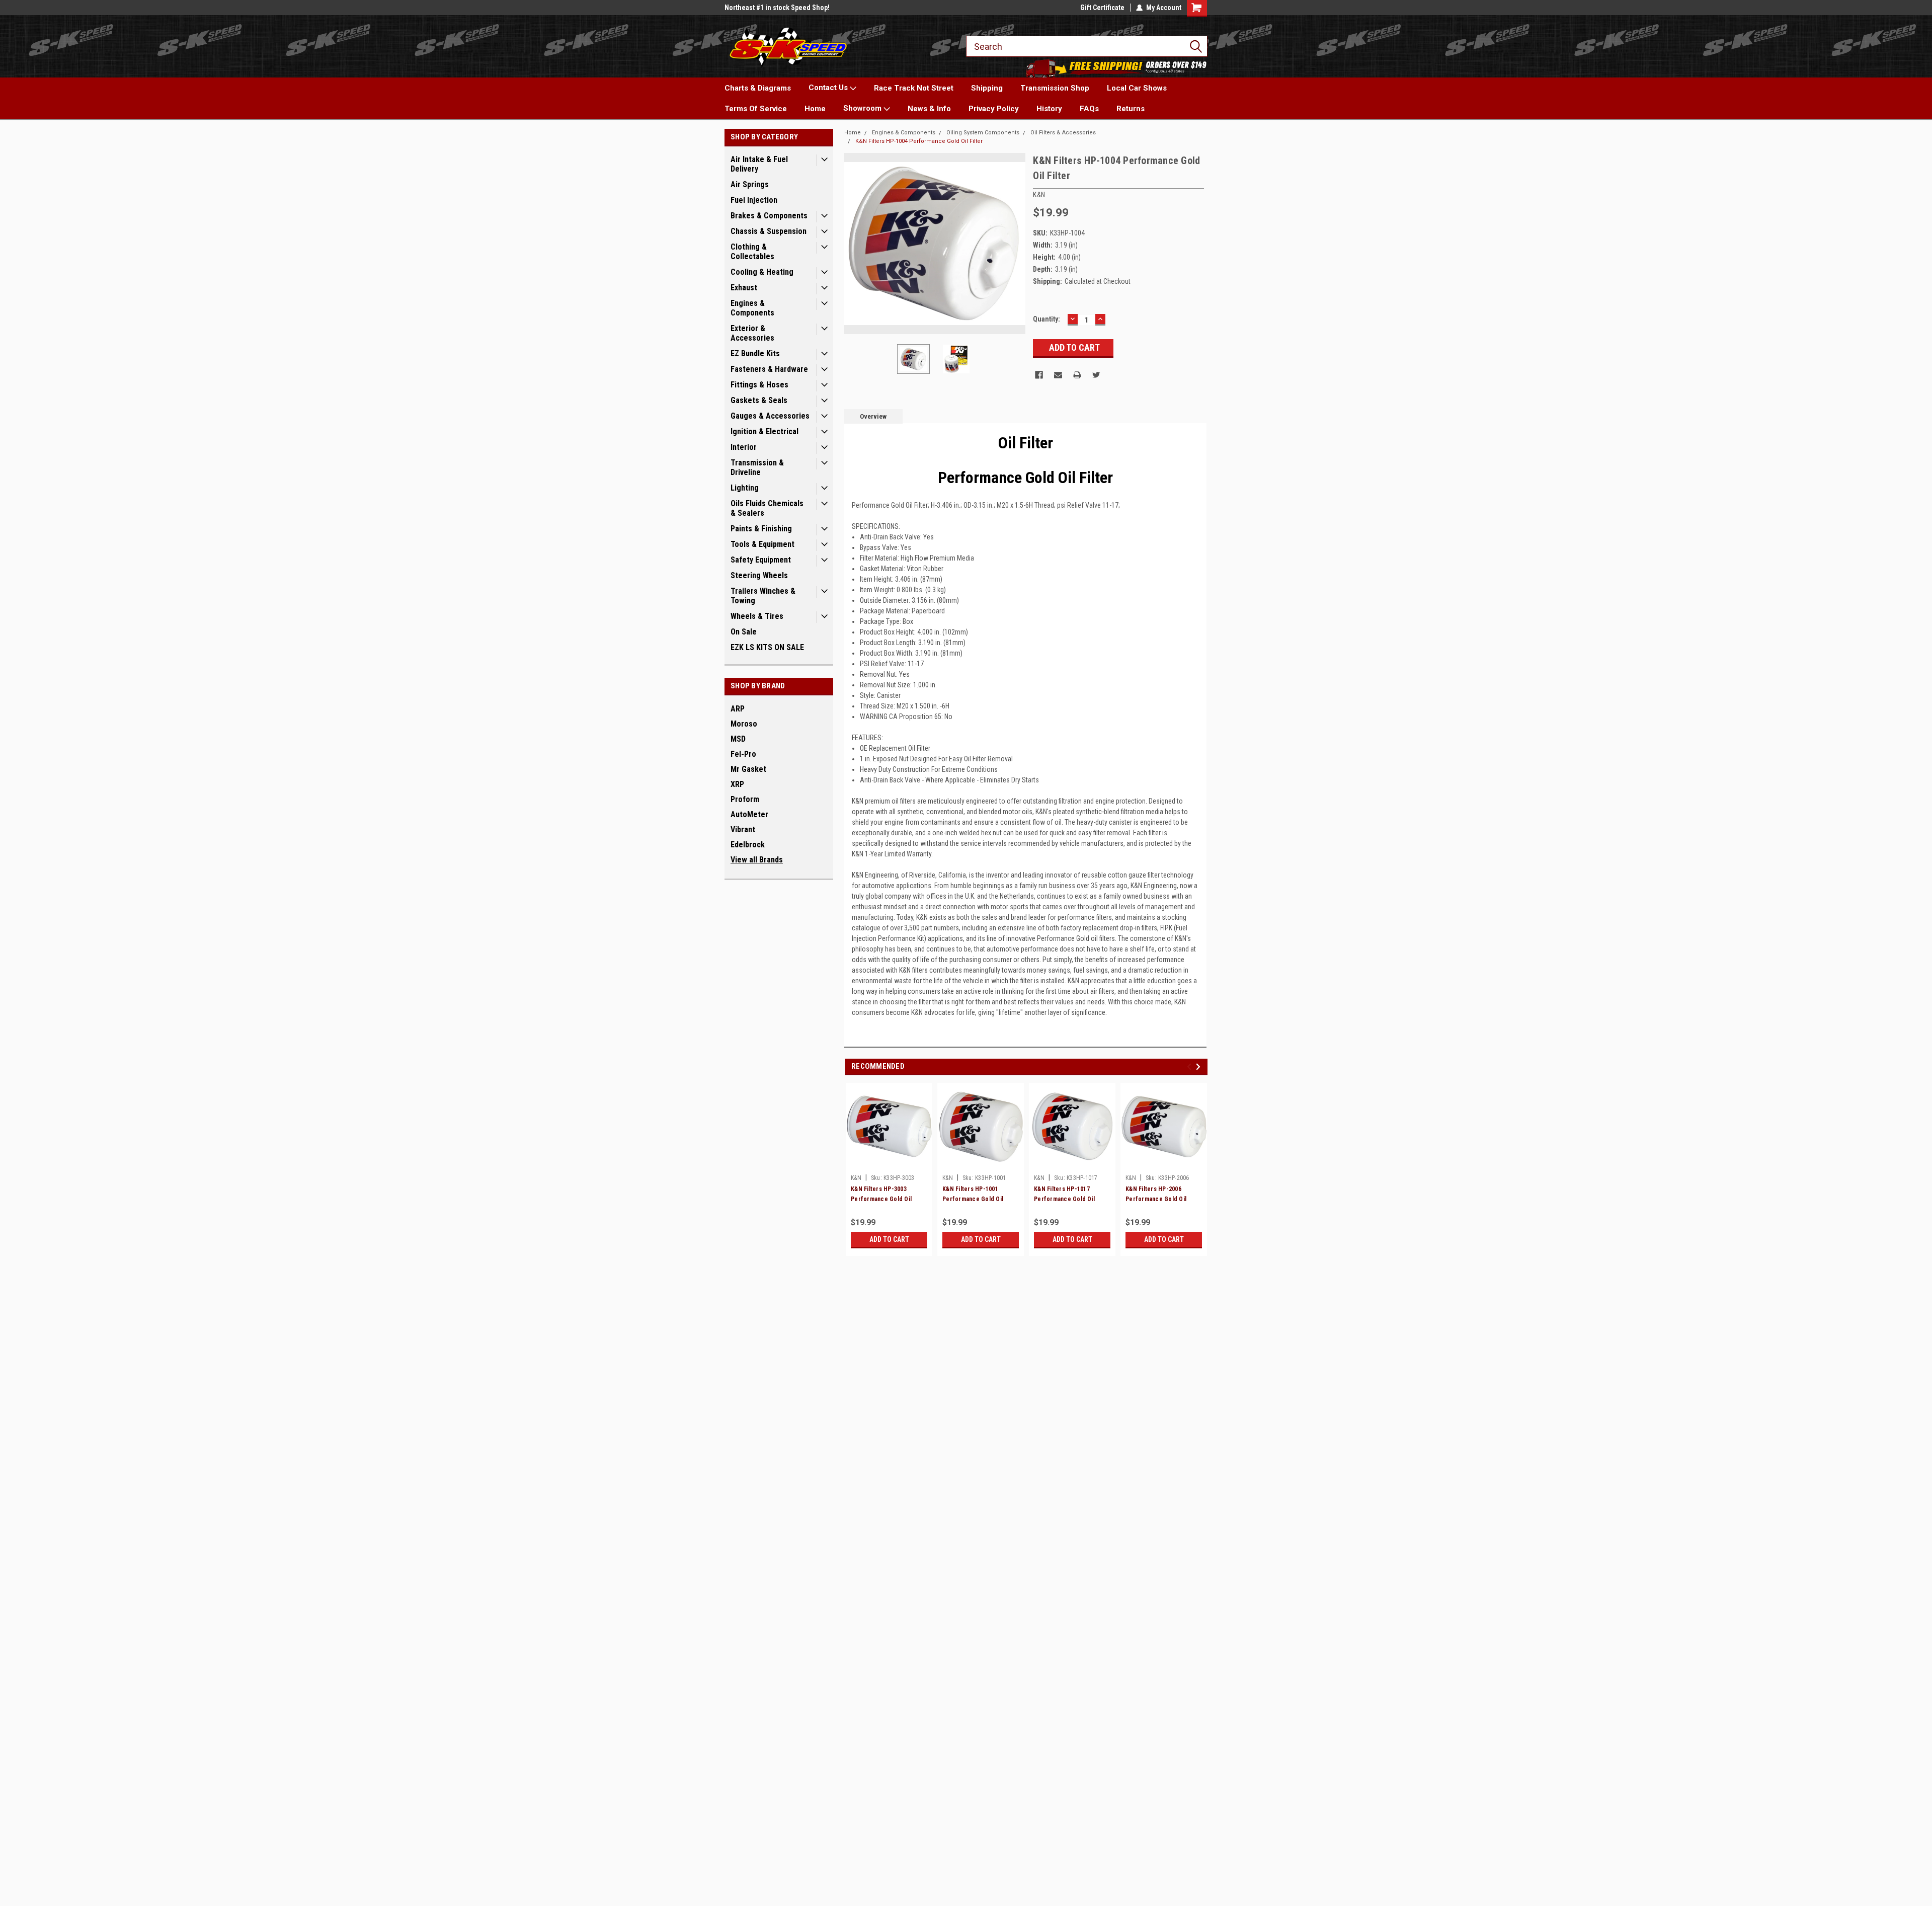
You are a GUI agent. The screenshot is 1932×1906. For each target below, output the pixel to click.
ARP (738, 709)
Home (815, 109)
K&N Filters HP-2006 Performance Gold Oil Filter (1156, 1199)
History (1049, 109)
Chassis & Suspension (769, 231)
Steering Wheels (759, 575)
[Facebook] (1039, 375)
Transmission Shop (1055, 88)
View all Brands (757, 860)
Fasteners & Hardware (769, 369)
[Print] (1077, 375)
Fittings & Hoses (759, 385)
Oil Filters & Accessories (1063, 133)
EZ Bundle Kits (755, 353)
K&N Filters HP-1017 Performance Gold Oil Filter (1064, 1199)
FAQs (1089, 109)
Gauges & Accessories (770, 416)
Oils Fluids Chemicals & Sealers (767, 508)
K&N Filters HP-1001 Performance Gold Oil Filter (973, 1199)
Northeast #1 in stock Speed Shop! (777, 8)
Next (1015, 244)
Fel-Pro (743, 754)
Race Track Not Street (914, 88)
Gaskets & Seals (759, 400)
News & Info (929, 109)
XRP (737, 784)
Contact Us (829, 88)
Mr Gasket (748, 769)
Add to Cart (889, 1239)
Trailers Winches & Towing (763, 596)
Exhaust (744, 288)
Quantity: (1046, 319)
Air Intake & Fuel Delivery (759, 164)
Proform (745, 799)
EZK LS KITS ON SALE (767, 647)
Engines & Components (752, 308)
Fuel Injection (754, 200)
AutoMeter (749, 814)
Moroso (744, 724)
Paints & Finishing (761, 529)
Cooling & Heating (762, 272)
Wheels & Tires (757, 616)
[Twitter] (1096, 375)
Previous (854, 244)
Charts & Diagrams (758, 88)
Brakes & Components (769, 216)
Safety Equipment (761, 560)
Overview (873, 416)
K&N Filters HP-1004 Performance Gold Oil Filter (919, 141)
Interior (744, 447)
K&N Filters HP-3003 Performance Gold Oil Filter (881, 1199)
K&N (856, 1178)
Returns (1131, 109)
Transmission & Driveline (757, 467)
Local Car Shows (1137, 88)
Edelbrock (748, 845)
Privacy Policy (994, 109)
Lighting (745, 488)
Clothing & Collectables (752, 252)
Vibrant (743, 829)
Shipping (987, 88)
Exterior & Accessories (752, 333)
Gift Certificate (1102, 8)
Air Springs (750, 184)
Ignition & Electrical (764, 431)
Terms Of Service (756, 109)
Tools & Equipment (762, 544)
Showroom (863, 108)
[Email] (1058, 375)
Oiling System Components (983, 133)
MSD (738, 739)
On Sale (744, 632)
